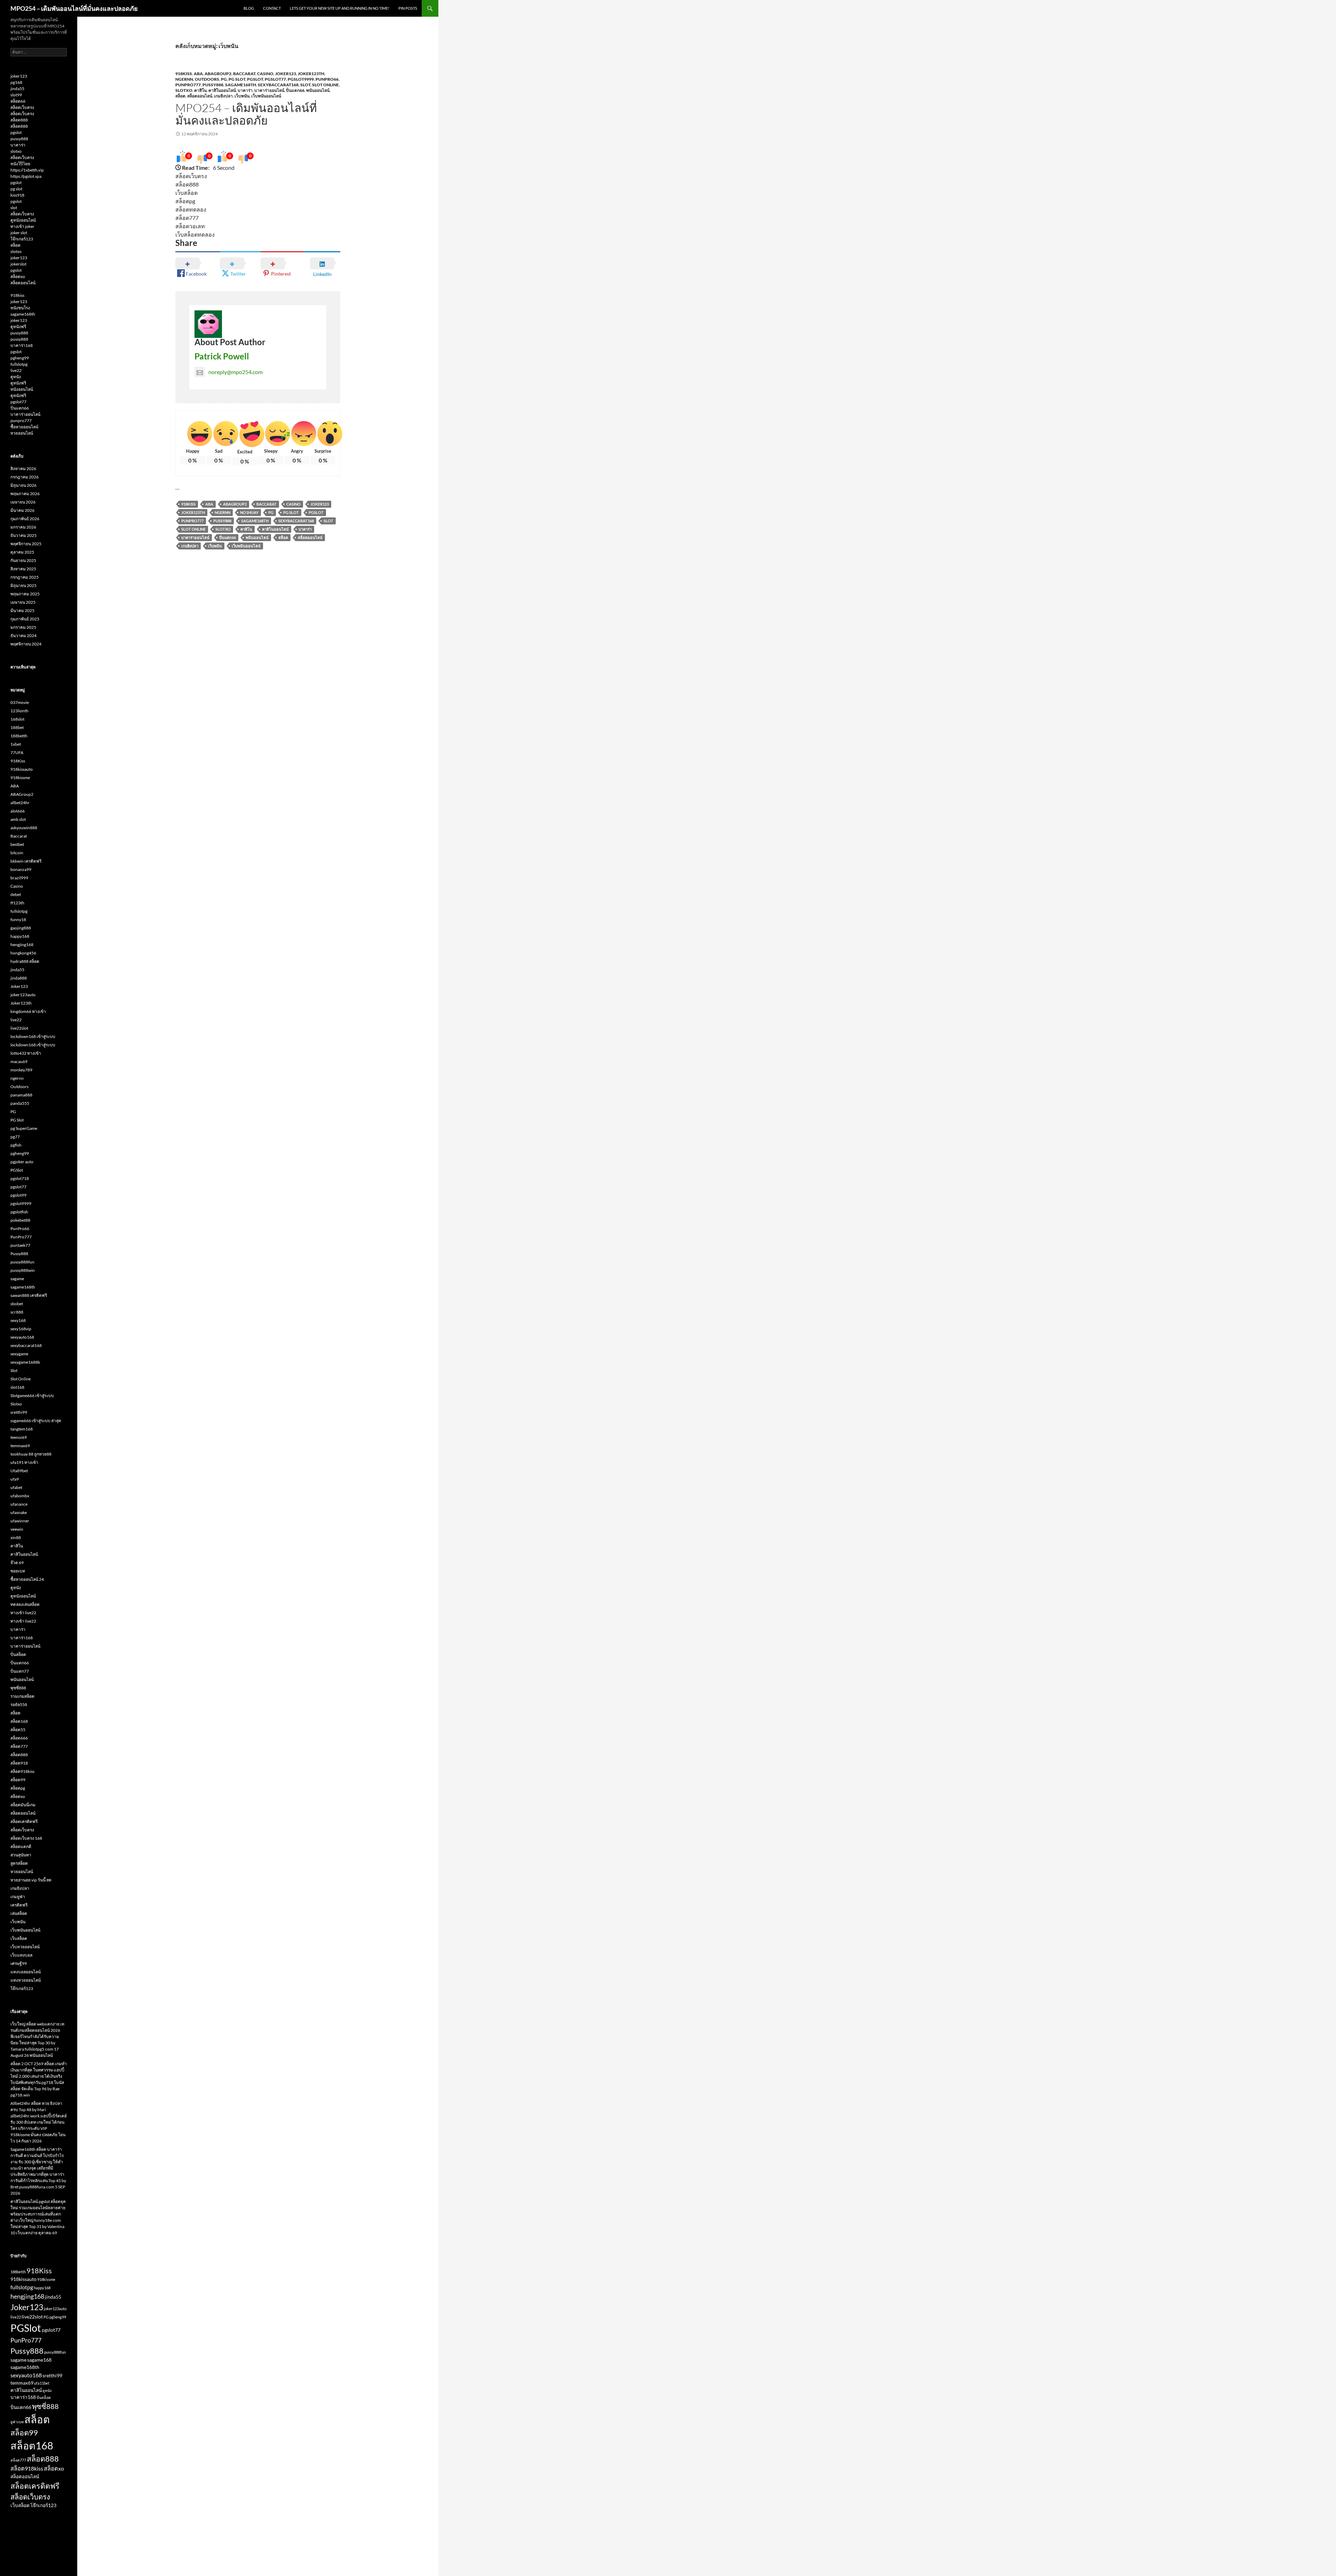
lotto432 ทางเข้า (26, 1053)
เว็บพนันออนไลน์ (266, 96)
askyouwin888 (24, 828)
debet (16, 894)
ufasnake (19, 1512)
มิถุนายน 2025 (23, 585)
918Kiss (184, 74)
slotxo (16, 151)
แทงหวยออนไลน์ (26, 1980)
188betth (19, 736)
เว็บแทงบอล (21, 1955)
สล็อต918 (19, 1763)
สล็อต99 (18, 1780)
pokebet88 (20, 1220)
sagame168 (39, 2360)
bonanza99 (21, 869)
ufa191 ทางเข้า (24, 1462)
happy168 (20, 936)
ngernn (184, 79)
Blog (249, 8)
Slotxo (184, 90)
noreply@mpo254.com (236, 372)
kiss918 (17, 195)
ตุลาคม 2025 (22, 552)
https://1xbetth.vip (27, 170)
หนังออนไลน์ (22, 389)
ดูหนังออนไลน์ (23, 220)
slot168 (17, 1387)
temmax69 (20, 1446)
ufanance (19, 1504)
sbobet (17, 1304)
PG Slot (237, 79)
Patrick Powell (222, 356)
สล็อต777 (19, 1746)
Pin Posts (408, 8)
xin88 (16, 1537)
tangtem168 (22, 1429)
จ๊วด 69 (17, 1563)
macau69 (19, 1061)
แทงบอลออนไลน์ (26, 1972)
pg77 (15, 1137)
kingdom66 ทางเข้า (28, 1011)
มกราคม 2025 (23, 627)
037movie (20, 702)
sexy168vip (21, 1329)
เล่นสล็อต (19, 1913)
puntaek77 (20, 1245)
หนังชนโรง (20, 308)
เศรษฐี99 (19, 1963)
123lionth (19, 711)
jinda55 (17, 89)
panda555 (20, 1103)
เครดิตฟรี (19, 1905)
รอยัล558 (19, 1705)
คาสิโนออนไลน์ (222, 90)
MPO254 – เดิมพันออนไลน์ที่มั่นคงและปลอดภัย (74, 8)
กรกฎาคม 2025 (25, 577)
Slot (305, 85)
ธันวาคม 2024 (23, 636)
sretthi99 (19, 1412)
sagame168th (241, 85)
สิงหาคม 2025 (23, 569)
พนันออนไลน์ (318, 90)
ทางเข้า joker (22, 226)
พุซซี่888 (18, 1688)
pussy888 (19, 139)
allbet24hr (20, 803)
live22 (16, 370)
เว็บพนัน (242, 96)
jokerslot (18, 264)
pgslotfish (19, 1212)
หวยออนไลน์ (22, 433)
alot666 (18, 811)
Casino (265, 74)
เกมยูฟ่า (18, 1897)
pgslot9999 (301, 79)
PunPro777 (188, 85)
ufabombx (20, 1496)
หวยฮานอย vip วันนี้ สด (31, 1880)
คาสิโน (200, 90)
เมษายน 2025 (23, 602)
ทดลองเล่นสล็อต (25, 1604)
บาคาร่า (245, 90)
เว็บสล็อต (19, 1938)
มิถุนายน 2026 (23, 485)
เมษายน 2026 (23, 502)
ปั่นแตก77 (20, 1671)
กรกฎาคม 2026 (25, 477)
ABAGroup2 (218, 74)
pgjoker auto (22, 1162)
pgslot (16, 132)
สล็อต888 (19, 120)
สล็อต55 (18, 1730)
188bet (17, 727)
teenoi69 (19, 1437)
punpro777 (21, 421)
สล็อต (180, 96)
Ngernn (222, 512)
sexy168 (18, 1320)
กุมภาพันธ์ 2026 (25, 519)
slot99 (16, 95)
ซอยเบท (18, 1571)
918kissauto (22, 769)
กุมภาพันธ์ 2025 (25, 619)
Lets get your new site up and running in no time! (340, 8)
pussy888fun (22, 1262)
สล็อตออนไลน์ (200, 96)
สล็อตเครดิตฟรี (24, 1821)
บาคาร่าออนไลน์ (269, 90)
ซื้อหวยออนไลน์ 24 (27, 1579)
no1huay (249, 512)
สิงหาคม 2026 (23, 469)
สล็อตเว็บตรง (22, 107)
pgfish (16, 1145)
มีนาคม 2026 (22, 510)
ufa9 (15, 1479)
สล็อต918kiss (22, 1771)
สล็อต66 (18, 101)
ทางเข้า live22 (23, 1613)
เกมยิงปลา (223, 96)
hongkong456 (23, 953)
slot (14, 208)
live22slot (19, 1028)
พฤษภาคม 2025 (25, 594)
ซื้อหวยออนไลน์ (24, 427)
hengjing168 (22, 945)
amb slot (18, 819)
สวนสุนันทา (21, 1855)
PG (224, 79)
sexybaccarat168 (278, 85)
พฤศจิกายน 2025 (26, 544)
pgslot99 (18, 1195)
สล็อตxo (18, 276)
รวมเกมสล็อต (22, 1696)
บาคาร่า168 (22, 345)
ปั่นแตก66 (295, 90)
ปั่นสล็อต (18, 1654)
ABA (198, 74)
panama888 (21, 1095)
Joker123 (286, 74)
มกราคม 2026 (23, 527)
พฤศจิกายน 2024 (26, 644)
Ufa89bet (19, 1471)
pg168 (16, 82)
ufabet (16, 1487)
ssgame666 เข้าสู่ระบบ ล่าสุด (36, 1421)
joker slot (19, 233)
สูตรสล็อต (19, 1863)
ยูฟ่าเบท (17, 2422)
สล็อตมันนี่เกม (23, 1805)
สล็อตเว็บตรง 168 (26, 1838)
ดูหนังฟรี (18, 327)
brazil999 (19, 878)
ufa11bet (42, 2383)
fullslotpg (19, 364)
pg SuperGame (24, 1128)
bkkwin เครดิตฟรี (26, 861)
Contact (272, 8)
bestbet (17, 844)
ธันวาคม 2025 (23, 535)
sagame (17, 1279)
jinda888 (19, 978)
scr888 (17, 1312)
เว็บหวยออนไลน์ (25, 1947)
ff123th (17, 903)
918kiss (17, 295)
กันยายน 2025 (23, 560)
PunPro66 (327, 79)
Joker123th (311, 74)
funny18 (18, 920)
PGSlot (255, 79)
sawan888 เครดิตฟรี (29, 1295)
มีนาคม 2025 (22, 611)
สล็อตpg (18, 1788)
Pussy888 (213, 85)
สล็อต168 (19, 1721)
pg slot (16, 189)
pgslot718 (20, 1178)
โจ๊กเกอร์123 (22, 239)
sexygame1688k (25, 1362)
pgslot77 (275, 79)
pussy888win (23, 1270)
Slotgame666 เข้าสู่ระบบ (32, 1396)
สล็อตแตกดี (21, 1846)
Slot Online (325, 85)
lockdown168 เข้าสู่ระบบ (33, 1036)
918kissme (20, 778)
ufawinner (20, 1521)
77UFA (17, 752)
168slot (17, 719)
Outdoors (207, 79)
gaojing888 (21, 928)
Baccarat (244, 74)
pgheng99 (20, 358)
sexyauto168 (22, 1337)
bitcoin (17, 853)
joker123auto (23, 995)
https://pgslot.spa (26, 176)
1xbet (16, 744)
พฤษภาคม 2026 (25, 494)
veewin (17, 1529)
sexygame (19, 1354)
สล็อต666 (19, 1738)
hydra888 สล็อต (25, 961)
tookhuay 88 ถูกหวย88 (31, 1454)
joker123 (19, 76)
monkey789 (21, 1070)
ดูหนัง (16, 377)
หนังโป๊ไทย (20, 164)
